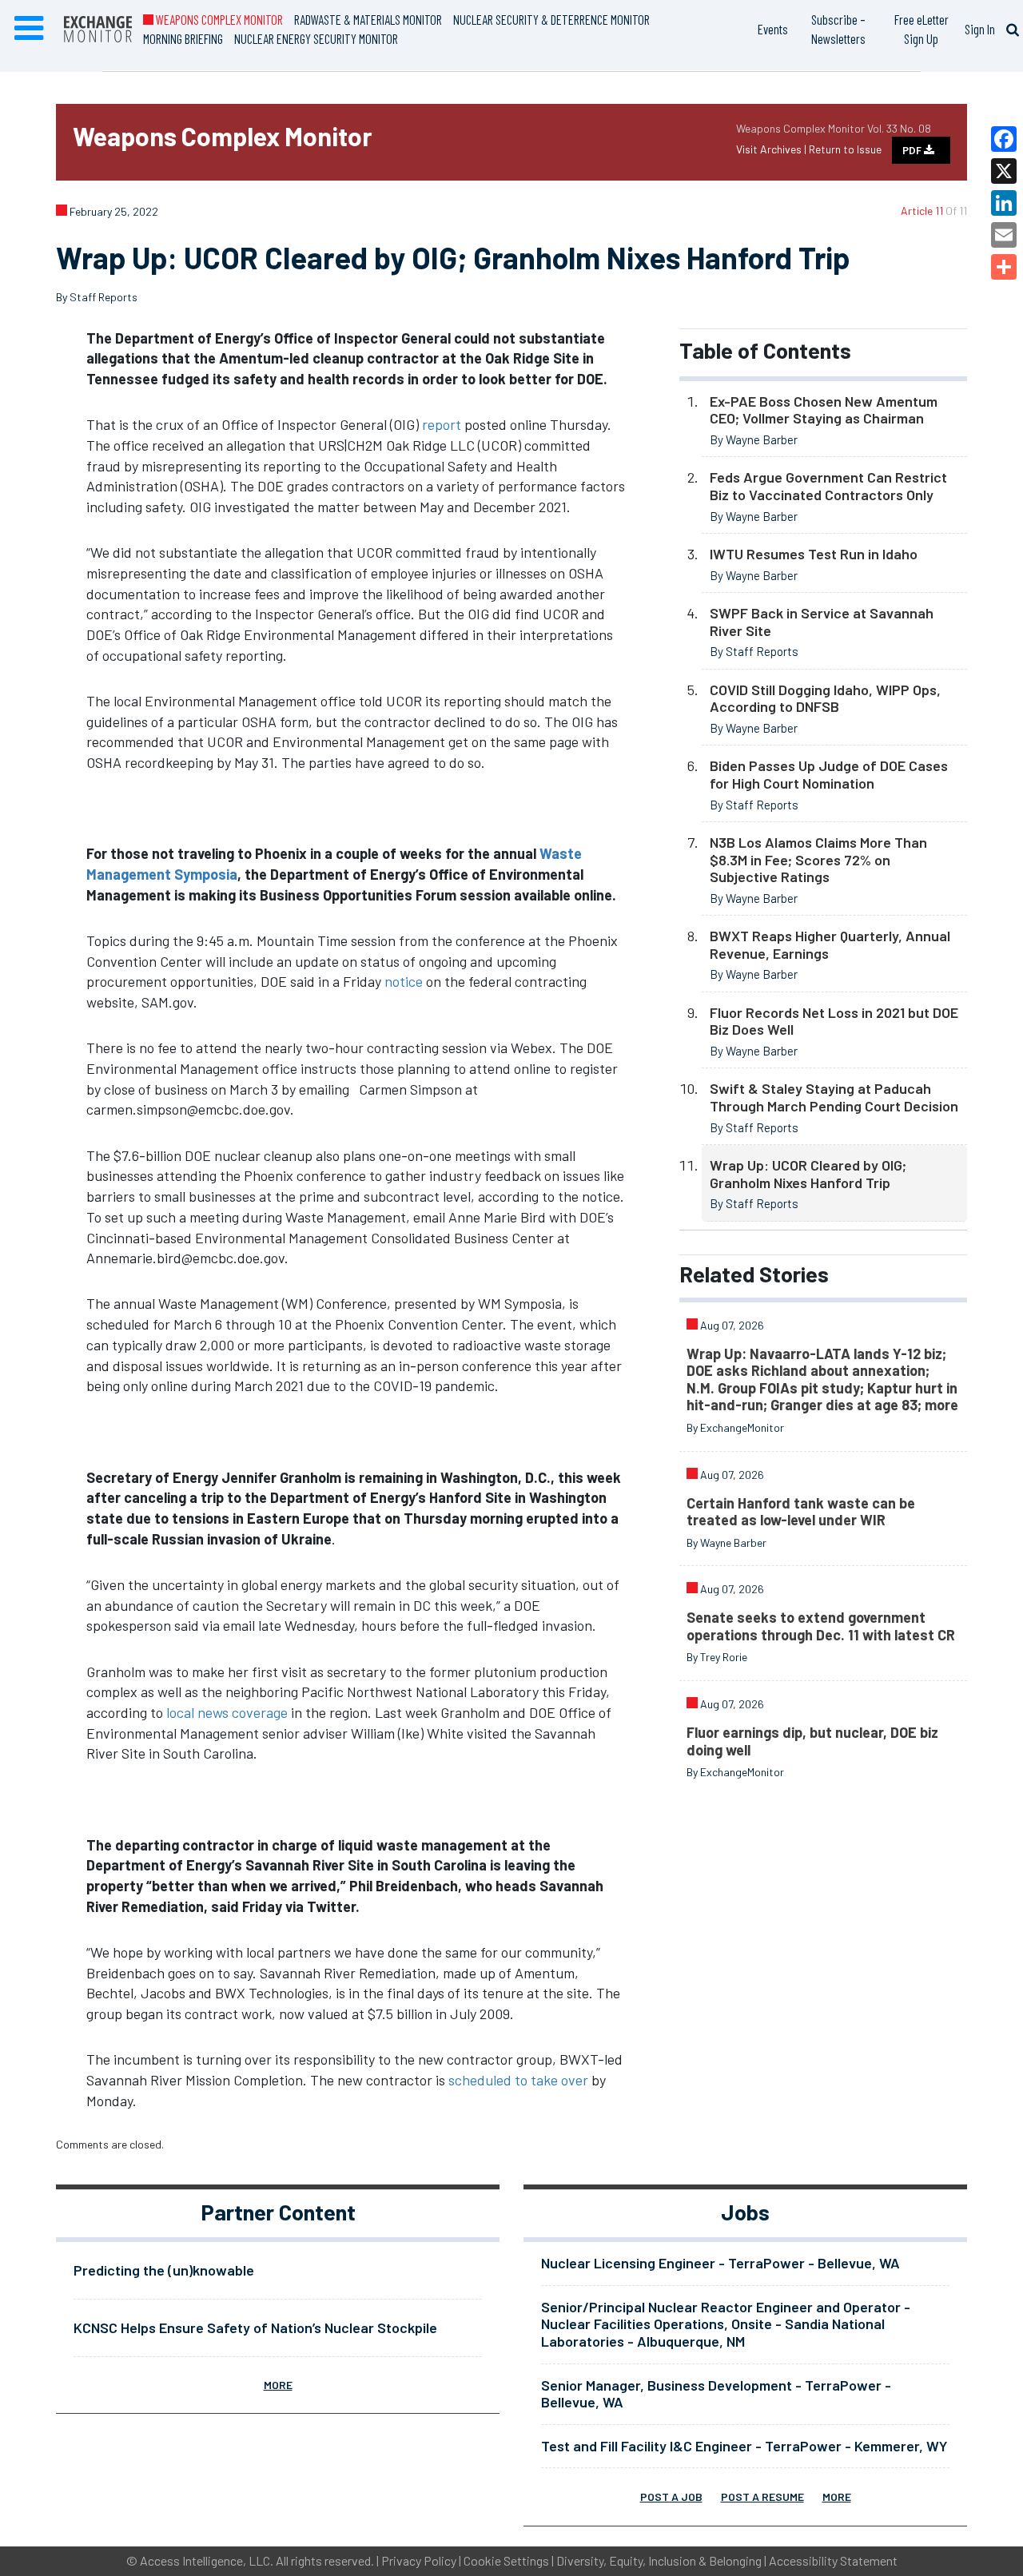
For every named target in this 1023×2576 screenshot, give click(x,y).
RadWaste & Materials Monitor (368, 19)
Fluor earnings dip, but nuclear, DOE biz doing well (812, 1741)
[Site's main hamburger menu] (29, 29)
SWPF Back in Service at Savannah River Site (822, 622)
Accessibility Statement (833, 2560)
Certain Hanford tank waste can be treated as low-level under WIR (801, 1512)
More (278, 2385)
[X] (1004, 171)
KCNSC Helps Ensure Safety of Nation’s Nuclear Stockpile (255, 2328)
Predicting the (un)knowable (164, 2270)
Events (773, 29)
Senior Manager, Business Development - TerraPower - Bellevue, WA (716, 2394)
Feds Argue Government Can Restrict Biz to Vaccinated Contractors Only (828, 486)
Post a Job (671, 2496)
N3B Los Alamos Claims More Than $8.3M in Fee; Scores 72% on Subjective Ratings (818, 859)
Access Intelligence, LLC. (207, 2560)
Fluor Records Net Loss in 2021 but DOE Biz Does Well (834, 1021)
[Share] (1004, 267)
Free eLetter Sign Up (921, 29)
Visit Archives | (772, 149)
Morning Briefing (183, 38)
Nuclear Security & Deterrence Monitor (551, 19)
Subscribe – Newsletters (838, 29)
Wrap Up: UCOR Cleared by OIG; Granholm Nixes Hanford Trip (808, 1174)
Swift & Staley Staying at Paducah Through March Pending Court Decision (834, 1097)
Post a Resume (762, 2496)
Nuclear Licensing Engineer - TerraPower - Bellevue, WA (720, 2263)
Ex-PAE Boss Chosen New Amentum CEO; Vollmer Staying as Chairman (824, 410)
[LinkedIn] (1004, 203)
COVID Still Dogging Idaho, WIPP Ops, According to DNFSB (825, 698)
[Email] (1004, 235)
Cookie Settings (506, 2560)
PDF (913, 150)
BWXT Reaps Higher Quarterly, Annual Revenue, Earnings (830, 944)
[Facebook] (1004, 139)
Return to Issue (845, 149)
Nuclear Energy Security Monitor (316, 38)
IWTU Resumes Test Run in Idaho (814, 554)
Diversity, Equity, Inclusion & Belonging (659, 2560)
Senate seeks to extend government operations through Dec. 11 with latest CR (821, 1626)
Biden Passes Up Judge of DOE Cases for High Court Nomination (829, 774)
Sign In (980, 29)
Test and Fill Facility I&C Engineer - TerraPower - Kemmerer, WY (744, 2446)
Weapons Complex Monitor (218, 19)
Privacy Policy (419, 2560)
